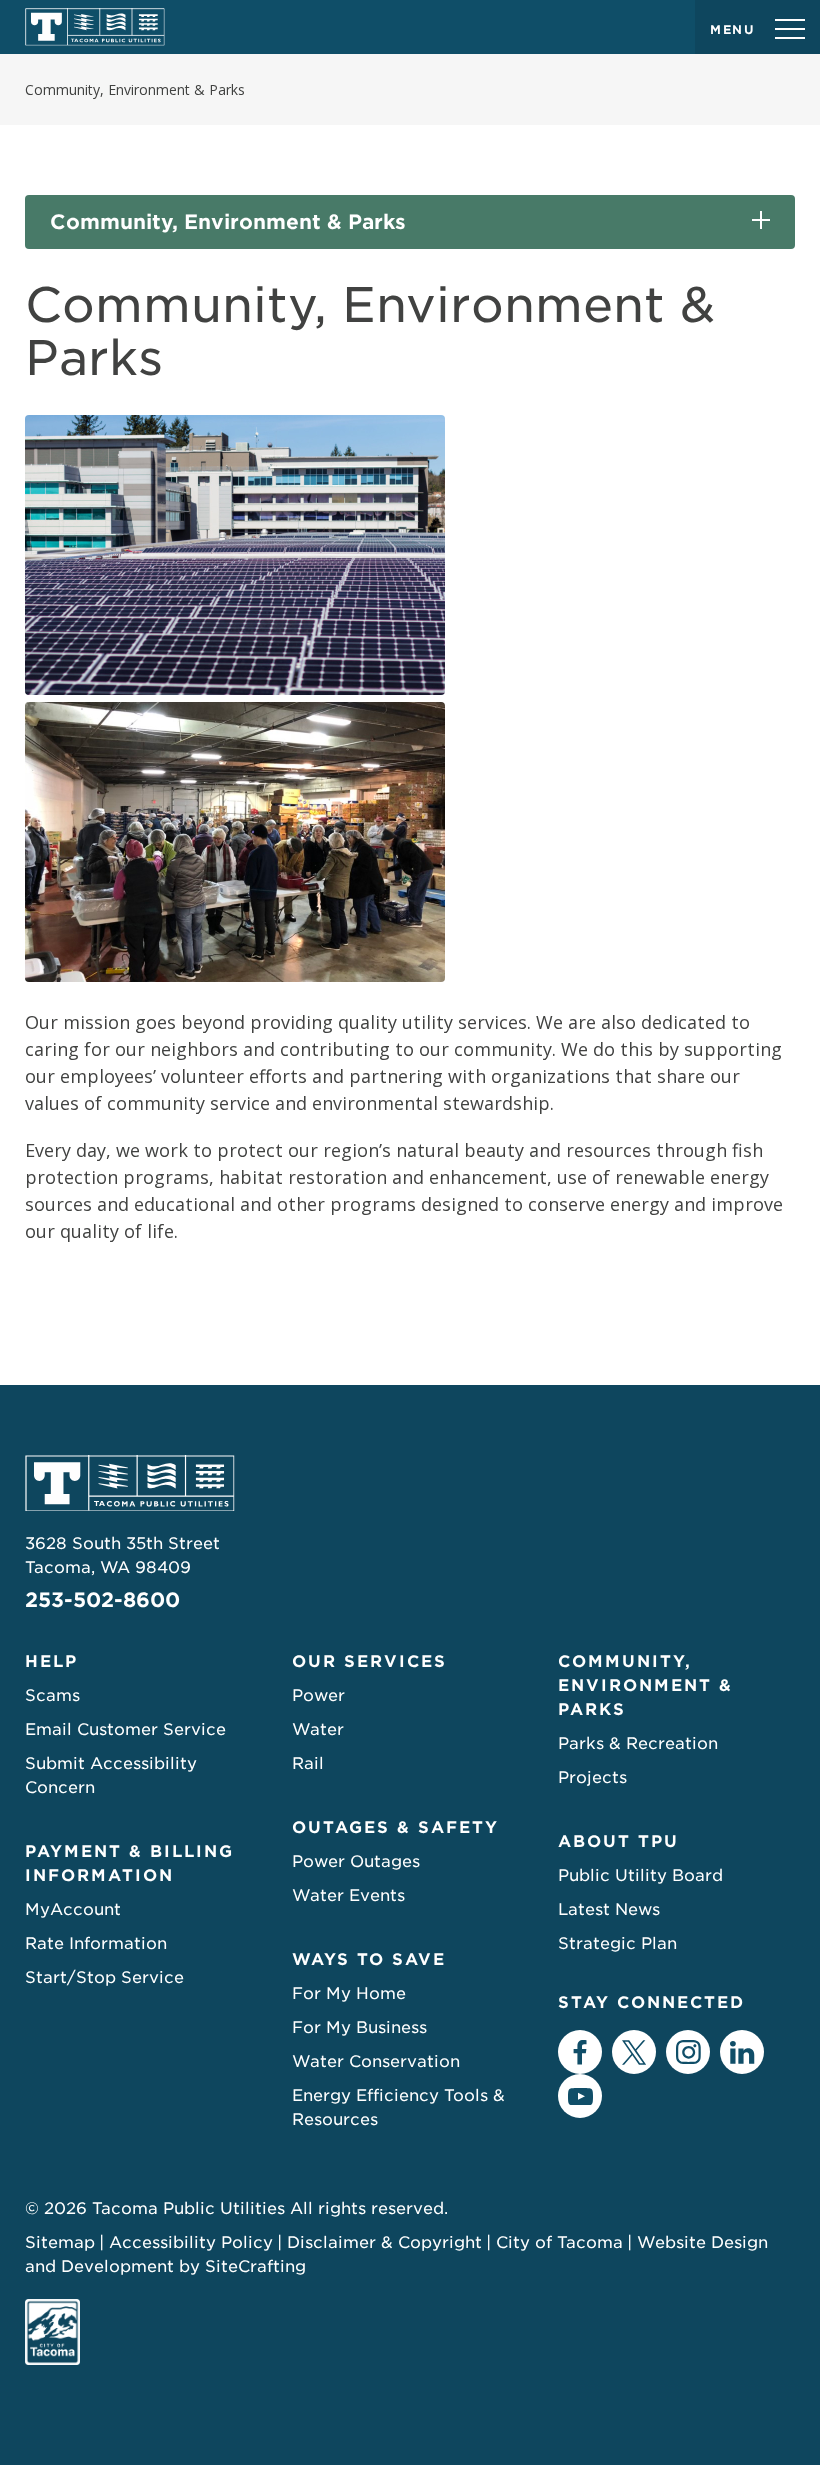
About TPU (618, 1841)
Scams (52, 1695)
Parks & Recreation (638, 1743)
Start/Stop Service (104, 1977)
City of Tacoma (559, 2242)
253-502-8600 (102, 1600)
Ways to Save (369, 1959)
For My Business (359, 2027)
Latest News (609, 1909)
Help (51, 1661)
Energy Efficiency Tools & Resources (398, 2107)
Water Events (348, 1895)
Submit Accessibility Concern (111, 1775)
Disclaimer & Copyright (384, 2242)
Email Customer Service (125, 1729)
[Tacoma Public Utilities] (95, 27)
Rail (308, 1763)
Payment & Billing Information (129, 1863)
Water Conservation (376, 2061)
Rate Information (96, 1943)
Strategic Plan (617, 1943)
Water (318, 1729)
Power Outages (356, 1861)
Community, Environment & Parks (228, 222)
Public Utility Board (640, 1875)
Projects (592, 1777)
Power (318, 1695)
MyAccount (73, 1909)
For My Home (349, 1993)
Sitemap (60, 2242)
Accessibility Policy (191, 2242)
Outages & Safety (395, 1827)
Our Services (369, 1661)
